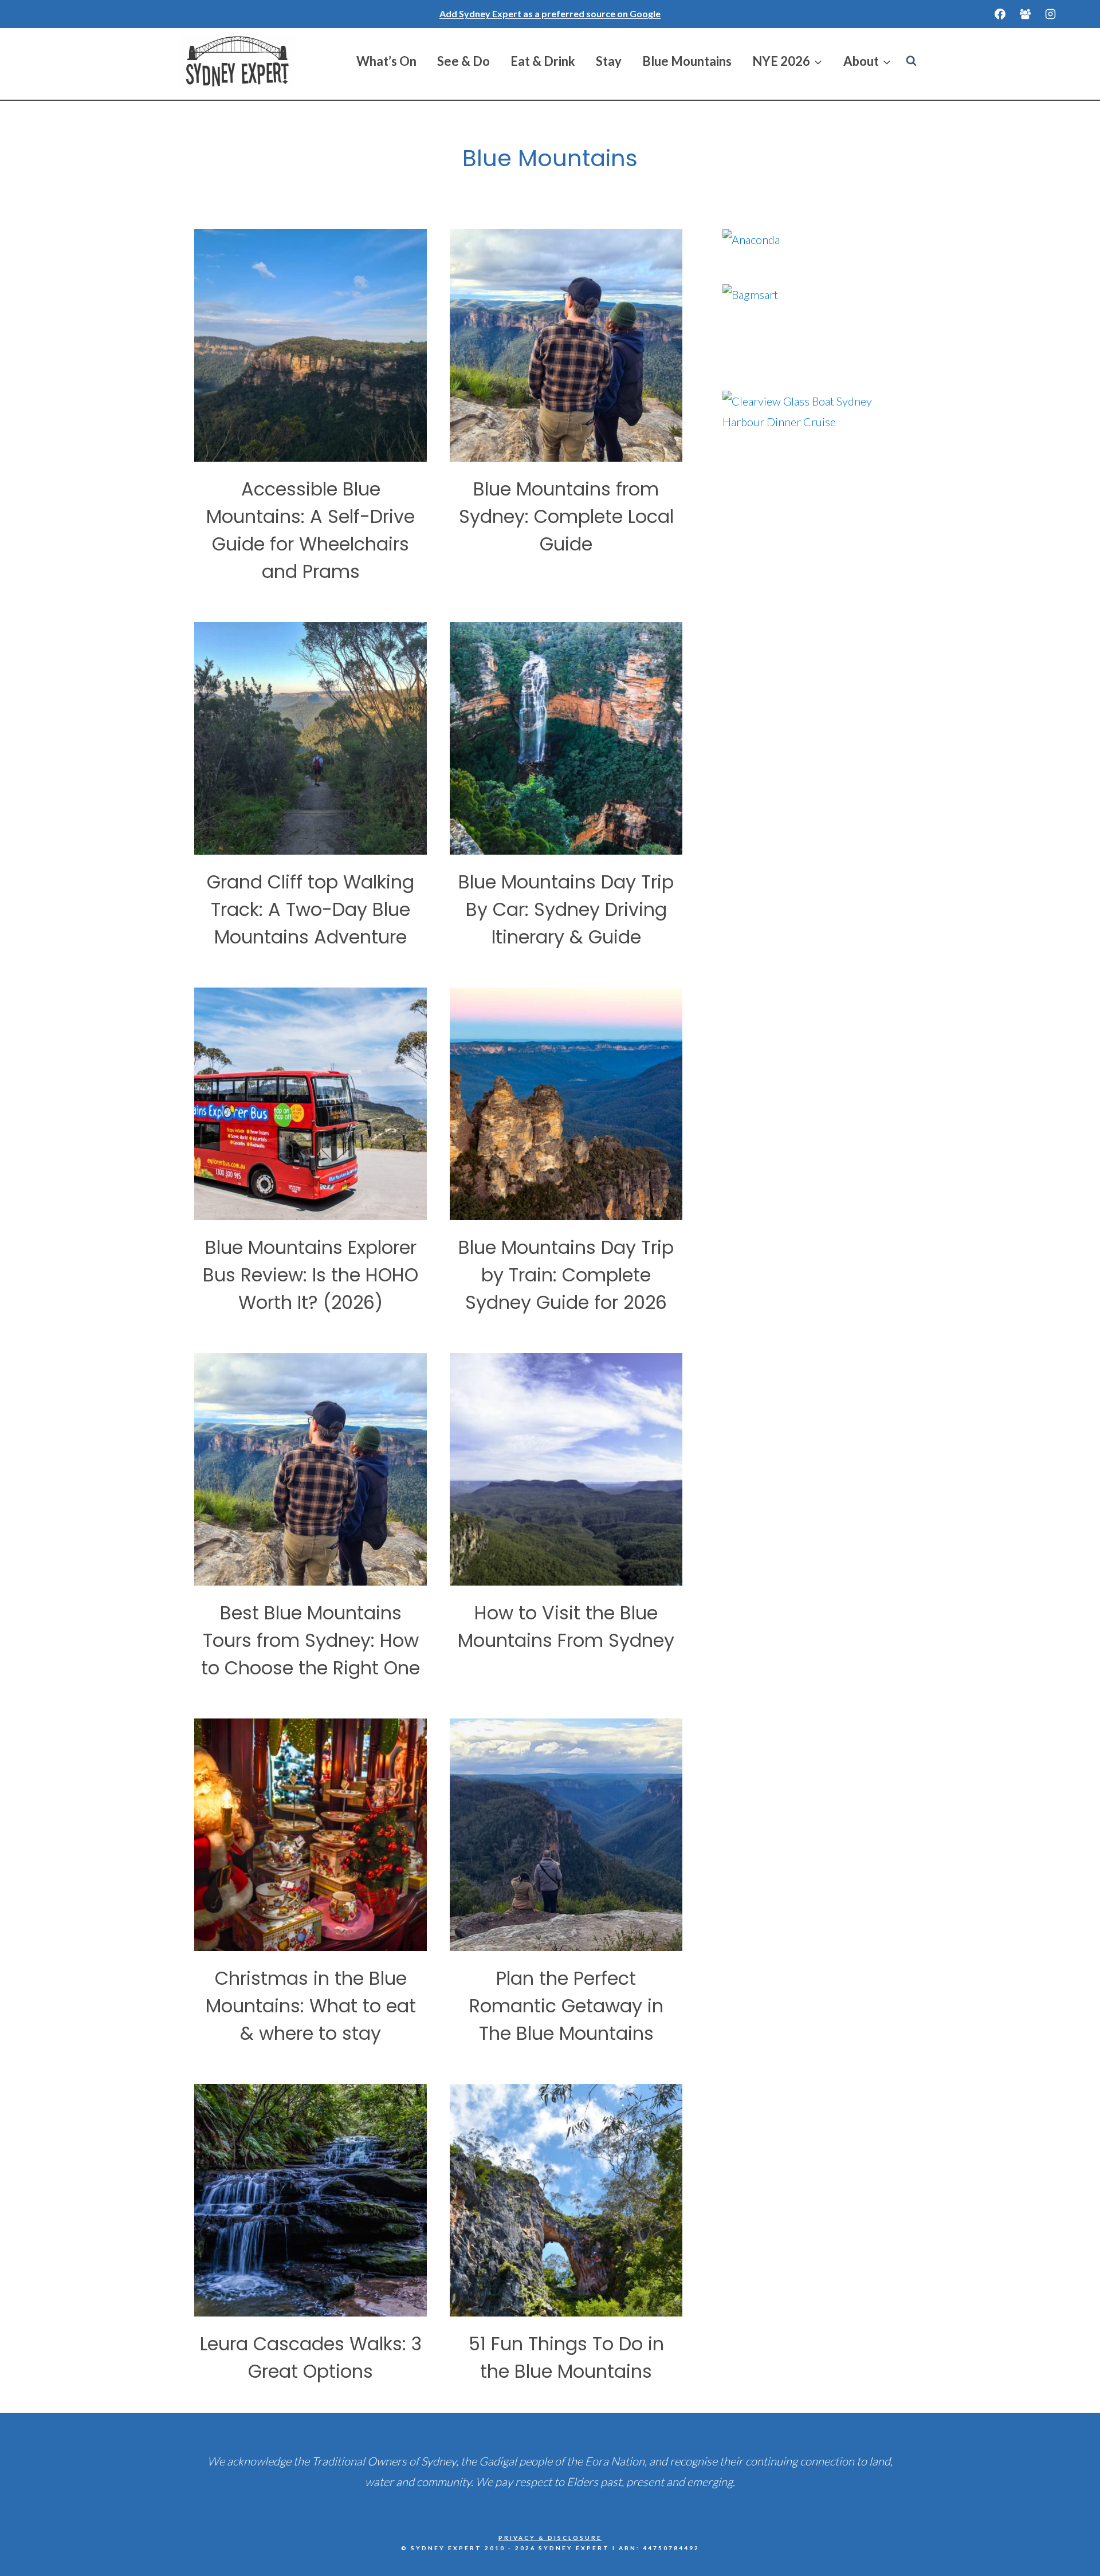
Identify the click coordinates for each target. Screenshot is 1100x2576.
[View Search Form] (911, 61)
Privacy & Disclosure (550, 2538)
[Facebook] (1000, 14)
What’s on (386, 61)
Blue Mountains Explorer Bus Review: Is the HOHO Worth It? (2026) (311, 1275)
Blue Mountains (687, 61)
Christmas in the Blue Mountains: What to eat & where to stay (311, 2006)
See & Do (463, 61)
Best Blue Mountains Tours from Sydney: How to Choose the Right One (311, 1640)
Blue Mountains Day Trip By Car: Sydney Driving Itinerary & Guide (566, 909)
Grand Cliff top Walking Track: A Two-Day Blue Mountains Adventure (311, 909)
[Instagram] (1050, 14)
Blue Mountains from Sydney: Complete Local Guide (566, 516)
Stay (609, 61)
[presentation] (311, 345)
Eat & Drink (543, 61)
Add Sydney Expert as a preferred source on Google (550, 13)
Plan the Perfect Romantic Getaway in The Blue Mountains (566, 2006)
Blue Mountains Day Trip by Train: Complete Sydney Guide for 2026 (566, 1275)
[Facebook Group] (1025, 14)
